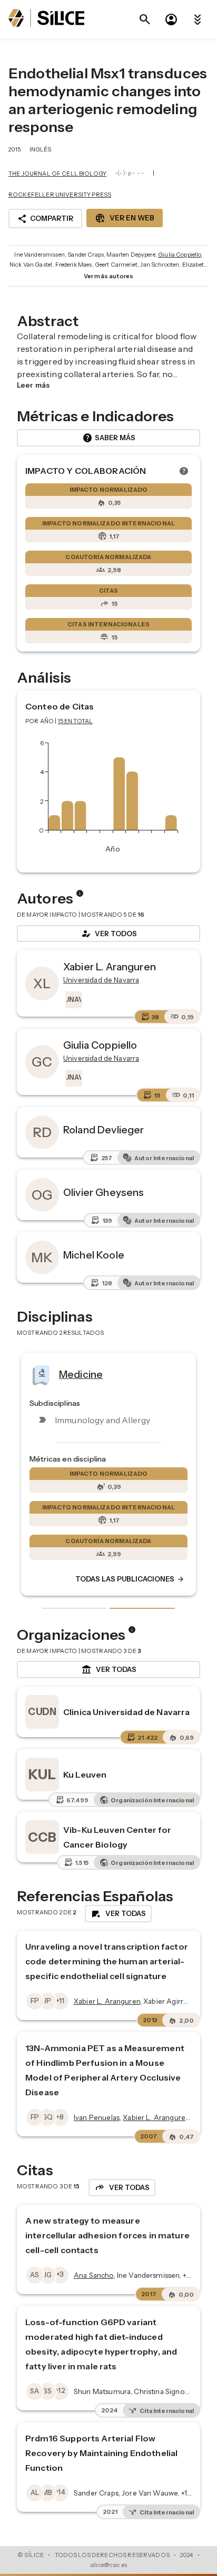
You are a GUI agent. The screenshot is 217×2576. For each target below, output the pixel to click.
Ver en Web (125, 218)
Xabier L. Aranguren (110, 967)
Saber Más (109, 438)
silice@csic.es (108, 2565)
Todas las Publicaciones (130, 1579)
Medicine (81, 1374)
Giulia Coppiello (179, 255)
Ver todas (109, 1670)
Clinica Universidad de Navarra (127, 1712)
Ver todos (108, 934)
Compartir (45, 219)
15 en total (76, 721)
